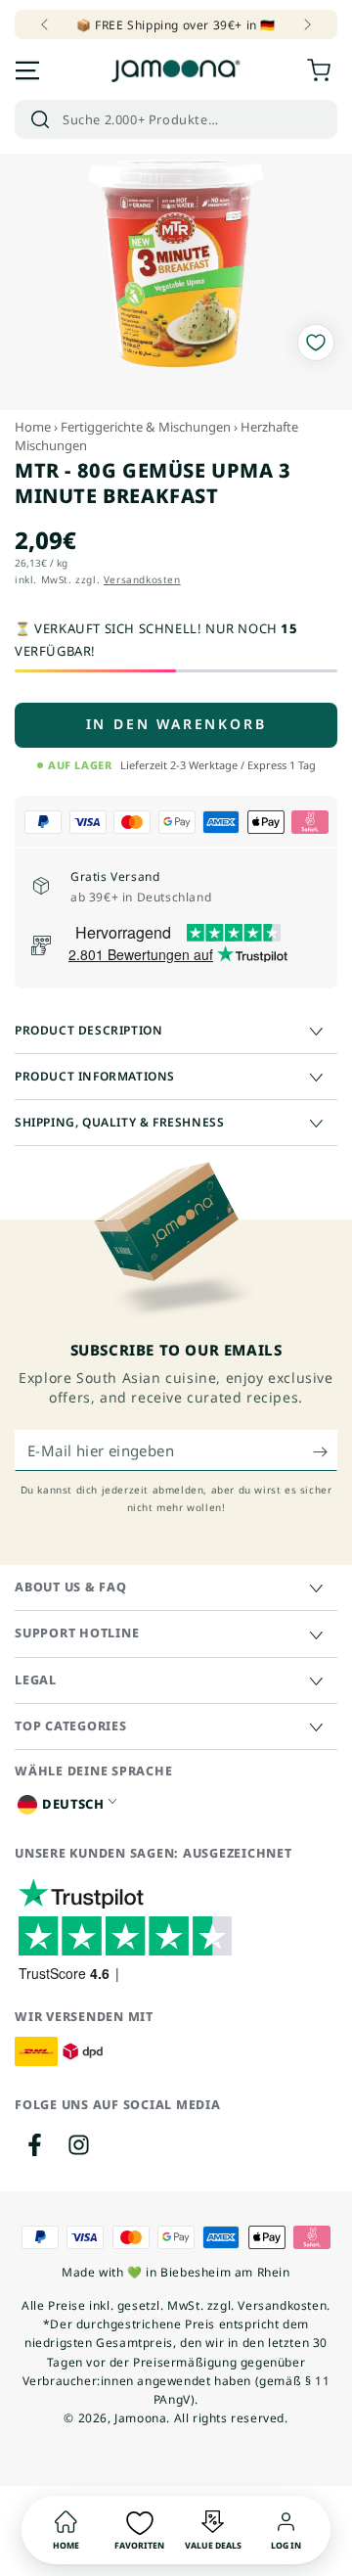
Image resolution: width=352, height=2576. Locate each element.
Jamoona (140, 2418)
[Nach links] (46, 24)
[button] (176, 119)
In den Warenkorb (176, 724)
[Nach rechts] (306, 24)
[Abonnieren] (325, 1451)
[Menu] (27, 70)
